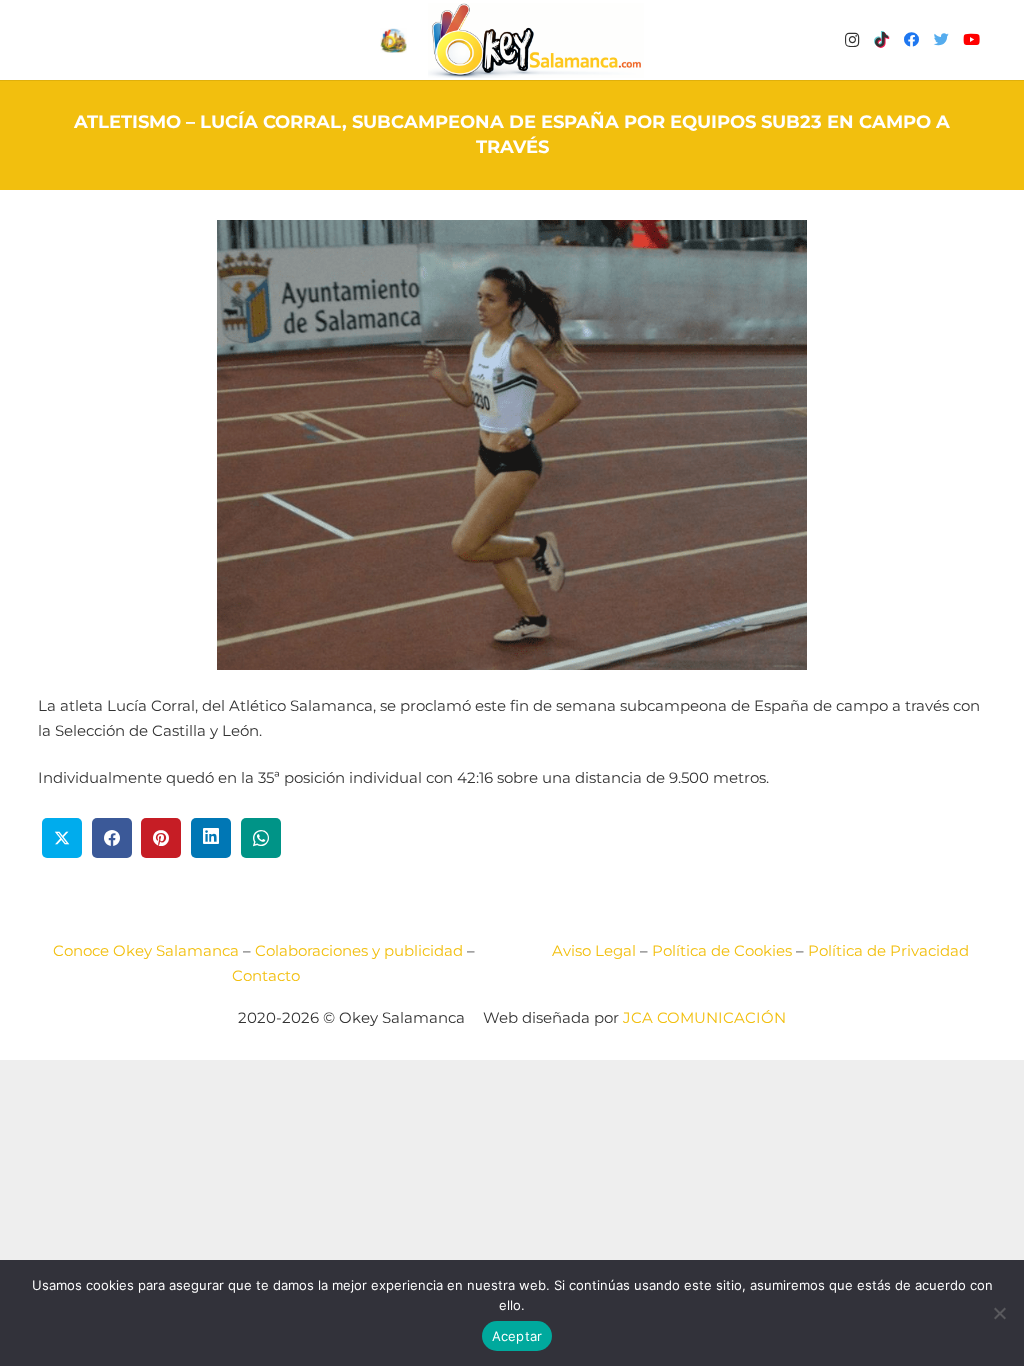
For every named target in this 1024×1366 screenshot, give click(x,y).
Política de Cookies (722, 950)
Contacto (266, 975)
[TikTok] (882, 40)
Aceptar (517, 1336)
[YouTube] (972, 40)
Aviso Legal (594, 950)
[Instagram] (852, 40)
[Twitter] (942, 40)
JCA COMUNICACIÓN (704, 1017)
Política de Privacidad (888, 950)
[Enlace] (536, 40)
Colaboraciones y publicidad (359, 950)
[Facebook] (912, 40)
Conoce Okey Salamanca (146, 950)
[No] (999, 1313)
